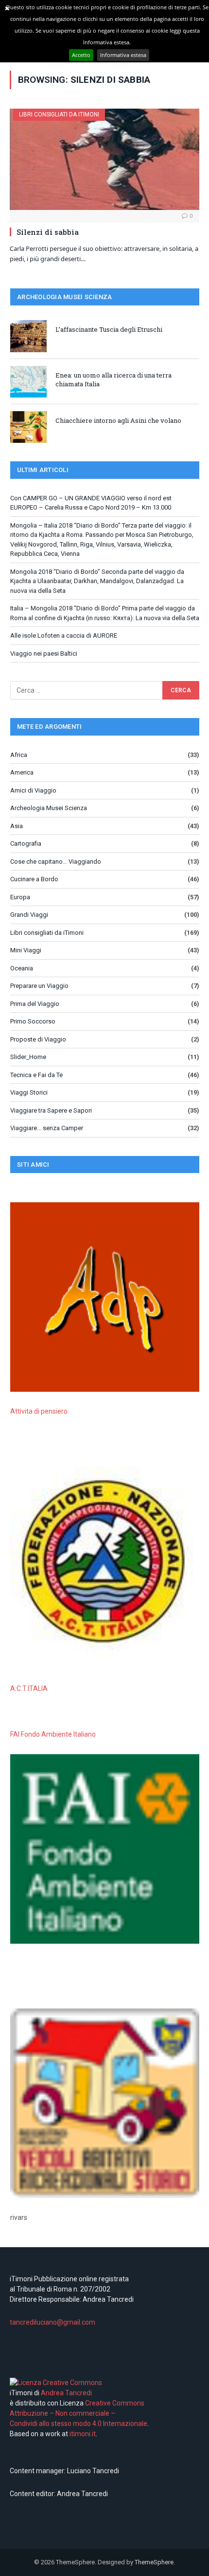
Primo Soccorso (33, 1021)
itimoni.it (83, 2434)
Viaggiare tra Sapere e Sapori (51, 1110)
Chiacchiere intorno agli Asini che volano (118, 420)
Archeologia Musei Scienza (49, 808)
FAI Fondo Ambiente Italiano (53, 1734)
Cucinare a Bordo (34, 879)
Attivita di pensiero (39, 1411)
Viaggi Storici (29, 1092)
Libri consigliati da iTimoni (59, 114)
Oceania (22, 968)
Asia (17, 826)
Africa (19, 755)
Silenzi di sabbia (48, 232)
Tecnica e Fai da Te (36, 1075)
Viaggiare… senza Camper (47, 1128)
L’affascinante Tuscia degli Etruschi (109, 329)
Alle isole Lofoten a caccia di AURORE (64, 635)
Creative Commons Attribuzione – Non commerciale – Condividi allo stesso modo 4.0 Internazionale (78, 2413)
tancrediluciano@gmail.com (52, 2322)
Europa (20, 897)
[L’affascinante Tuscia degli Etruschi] (28, 336)
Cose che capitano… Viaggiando (56, 862)
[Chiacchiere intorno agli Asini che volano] (28, 427)
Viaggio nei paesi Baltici (44, 653)
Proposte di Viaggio (38, 1039)
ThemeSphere (154, 2562)
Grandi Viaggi (29, 915)
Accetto (81, 55)
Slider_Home (28, 1057)
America (22, 772)
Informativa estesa (123, 55)
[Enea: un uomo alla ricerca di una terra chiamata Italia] (28, 382)
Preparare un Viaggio (39, 986)
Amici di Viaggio (33, 790)
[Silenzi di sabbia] (104, 159)
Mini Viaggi (26, 950)
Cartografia (26, 843)
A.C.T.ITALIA (29, 1688)
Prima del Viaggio (35, 1004)
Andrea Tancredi (66, 2393)
